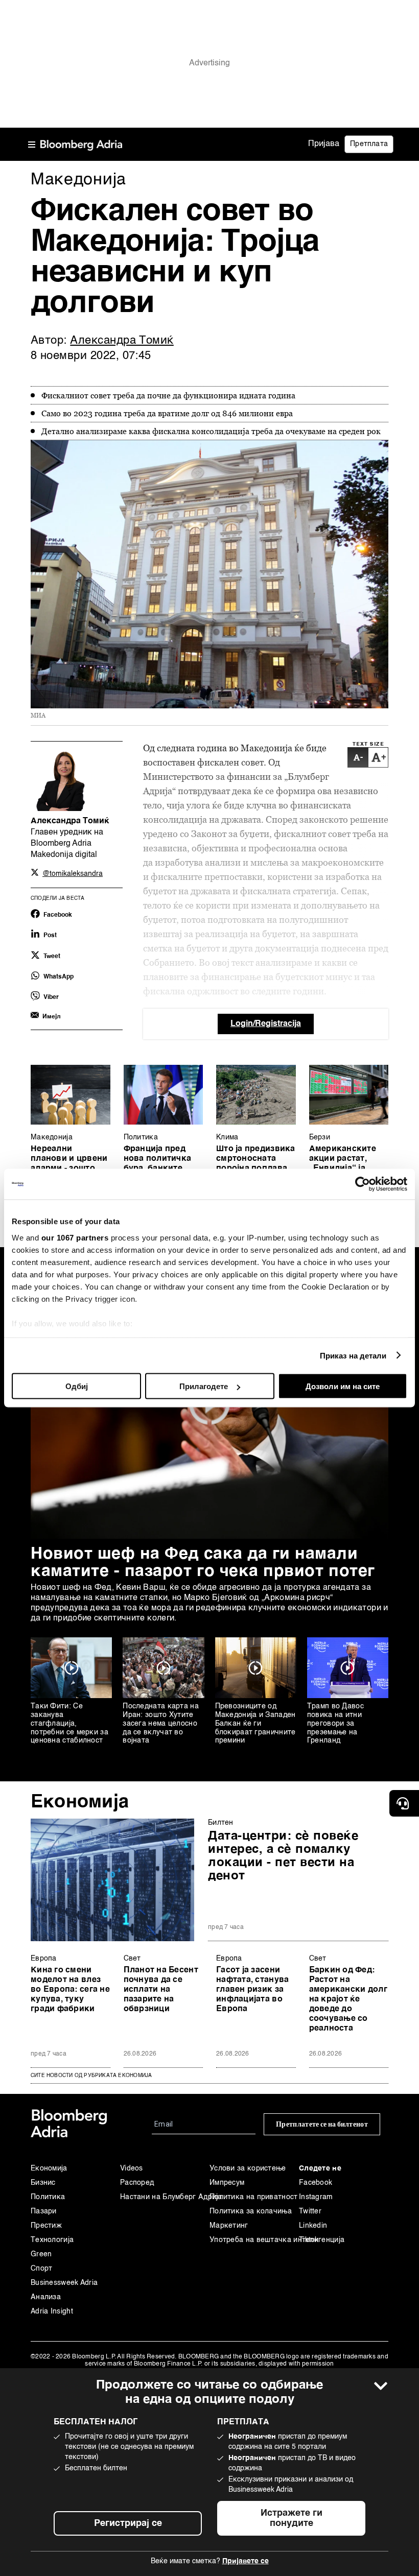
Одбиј (77, 1386)
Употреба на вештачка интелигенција (254, 2240)
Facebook (316, 2183)
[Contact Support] (404, 1803)
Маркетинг (229, 2226)
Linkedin (313, 2226)
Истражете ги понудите (292, 2518)
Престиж (46, 2226)
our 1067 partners (75, 1237)
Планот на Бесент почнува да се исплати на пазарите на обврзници (161, 1990)
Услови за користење (248, 2168)
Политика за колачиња (251, 2211)
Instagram (316, 2197)
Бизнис (43, 2183)
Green (41, 2254)
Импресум (227, 2183)
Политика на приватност (254, 2197)
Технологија (52, 2240)
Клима (227, 1137)
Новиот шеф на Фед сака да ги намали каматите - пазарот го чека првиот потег (203, 1563)
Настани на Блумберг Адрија (165, 2197)
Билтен (221, 1823)
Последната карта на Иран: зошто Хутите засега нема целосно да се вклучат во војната (161, 1723)
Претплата (369, 144)
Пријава (324, 144)
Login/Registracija (266, 1024)
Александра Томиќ (122, 341)
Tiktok (309, 2240)
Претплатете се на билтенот (322, 2124)
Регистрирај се (128, 2523)
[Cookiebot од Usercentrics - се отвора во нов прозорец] (363, 1184)
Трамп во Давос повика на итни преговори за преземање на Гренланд (335, 1723)
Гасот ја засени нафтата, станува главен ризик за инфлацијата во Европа (252, 1990)
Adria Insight (52, 2311)
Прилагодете (204, 1386)
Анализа (46, 2297)
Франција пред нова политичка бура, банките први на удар (158, 1164)
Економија (80, 1802)
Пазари (44, 2211)
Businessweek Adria (64, 2283)
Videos (132, 2168)
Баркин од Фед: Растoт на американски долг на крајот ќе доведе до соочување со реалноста (348, 1999)
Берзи (320, 1137)
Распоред (137, 2183)
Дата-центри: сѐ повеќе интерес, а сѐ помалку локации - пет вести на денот (283, 1856)
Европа (44, 1959)
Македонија (52, 1137)
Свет (132, 1959)
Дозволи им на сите (343, 1386)
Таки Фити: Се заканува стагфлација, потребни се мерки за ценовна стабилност (69, 1723)
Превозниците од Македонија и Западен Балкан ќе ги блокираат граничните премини (255, 1723)
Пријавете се (246, 2561)
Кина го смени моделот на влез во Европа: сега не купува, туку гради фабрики (70, 1990)
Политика (141, 1137)
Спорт (42, 2269)
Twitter (310, 2211)
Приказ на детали (353, 1355)
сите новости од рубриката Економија (91, 2076)
